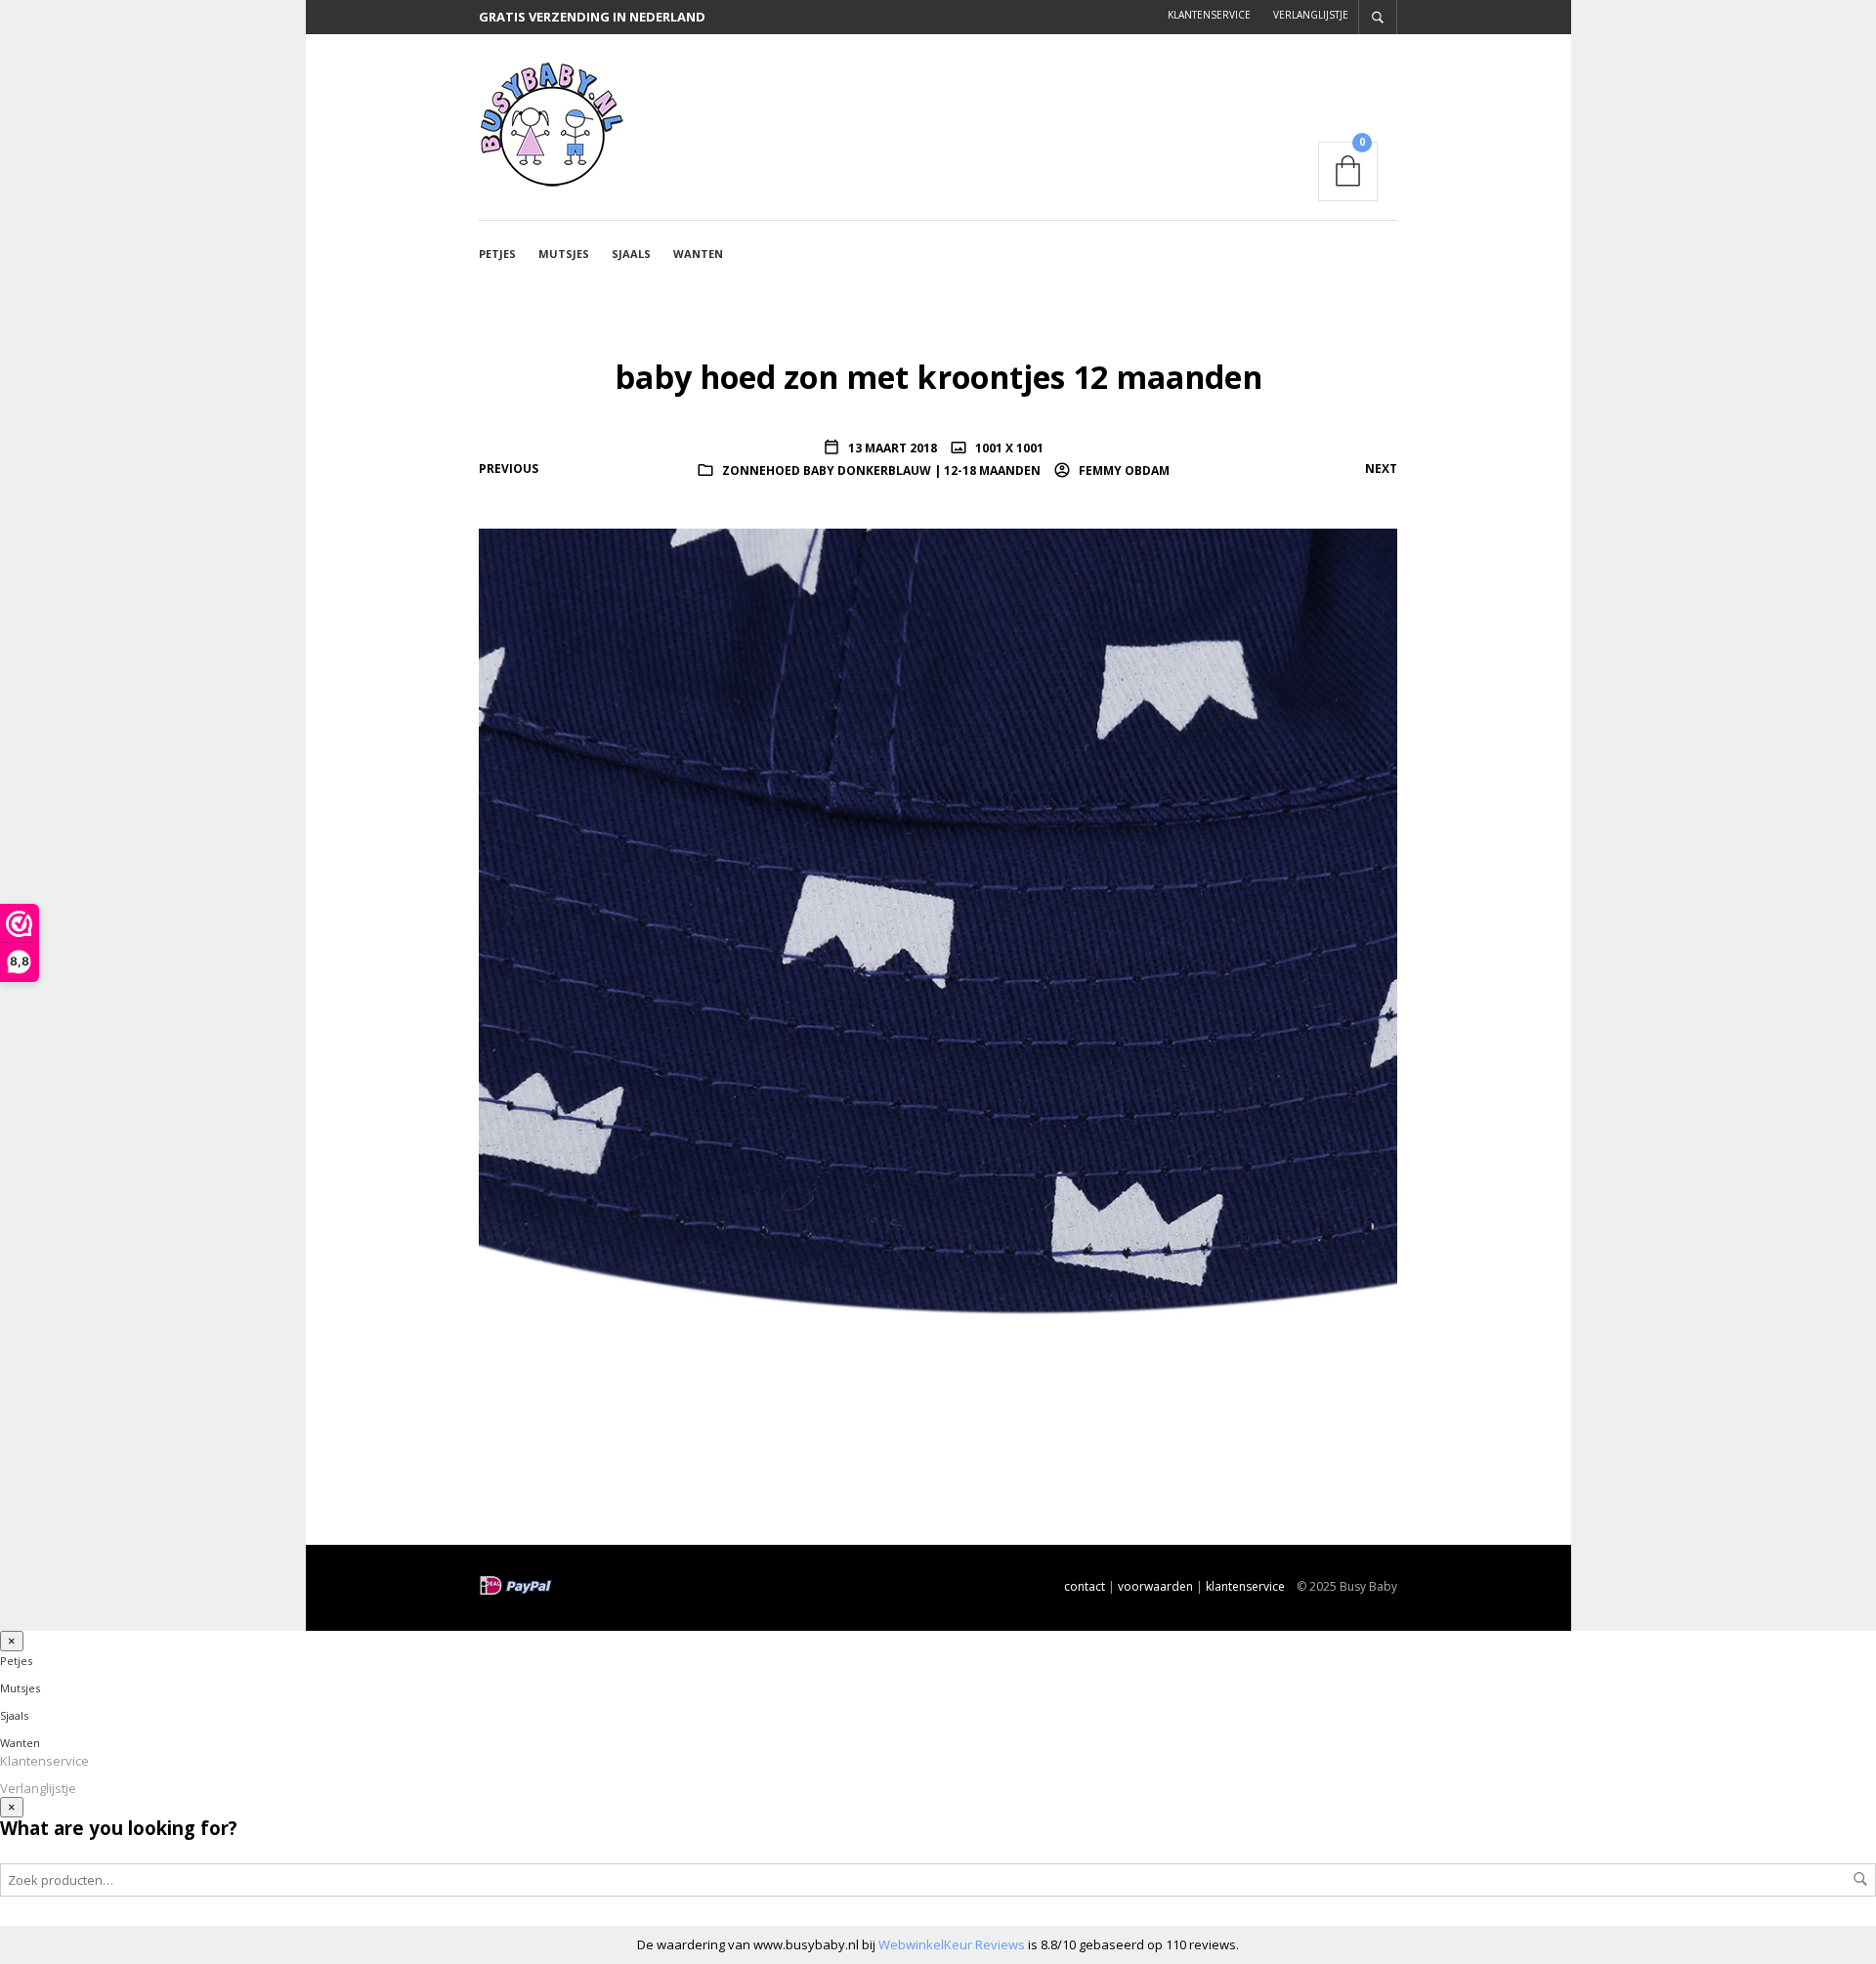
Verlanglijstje (1311, 15)
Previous (509, 469)
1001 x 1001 (1008, 448)
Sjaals (631, 254)
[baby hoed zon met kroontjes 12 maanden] (938, 986)
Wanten (698, 254)
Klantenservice (1209, 15)
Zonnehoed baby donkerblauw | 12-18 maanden (881, 470)
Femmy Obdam (1123, 470)
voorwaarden (1155, 1586)
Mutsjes (564, 254)
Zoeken (1860, 1879)
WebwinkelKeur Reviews (952, 1944)
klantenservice (1245, 1586)
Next (1381, 469)
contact (1085, 1586)
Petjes (497, 254)
